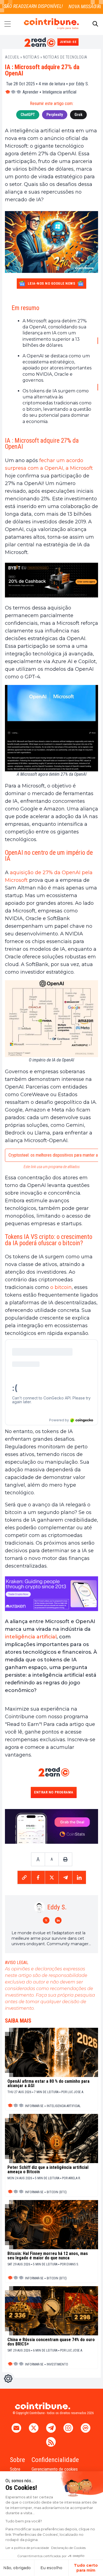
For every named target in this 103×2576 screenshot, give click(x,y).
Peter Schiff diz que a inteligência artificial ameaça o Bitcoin (48, 2170)
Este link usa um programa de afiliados (52, 1167)
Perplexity (55, 115)
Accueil (12, 57)
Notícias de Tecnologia (65, 57)
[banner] (51, 580)
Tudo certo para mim (86, 2568)
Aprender (30, 92)
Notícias (31, 57)
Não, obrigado (17, 2568)
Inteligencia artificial (59, 92)
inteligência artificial (31, 1637)
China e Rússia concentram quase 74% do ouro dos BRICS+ (51, 2342)
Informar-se (34, 2106)
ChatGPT (28, 115)
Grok (78, 115)
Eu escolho (51, 2568)
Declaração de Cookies (68, 2548)
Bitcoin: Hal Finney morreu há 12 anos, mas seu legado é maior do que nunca (48, 2256)
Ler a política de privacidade (27, 2548)
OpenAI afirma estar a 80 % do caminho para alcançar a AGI (48, 2084)
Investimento (57, 2364)
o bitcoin (61, 1287)
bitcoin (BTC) (57, 2192)
